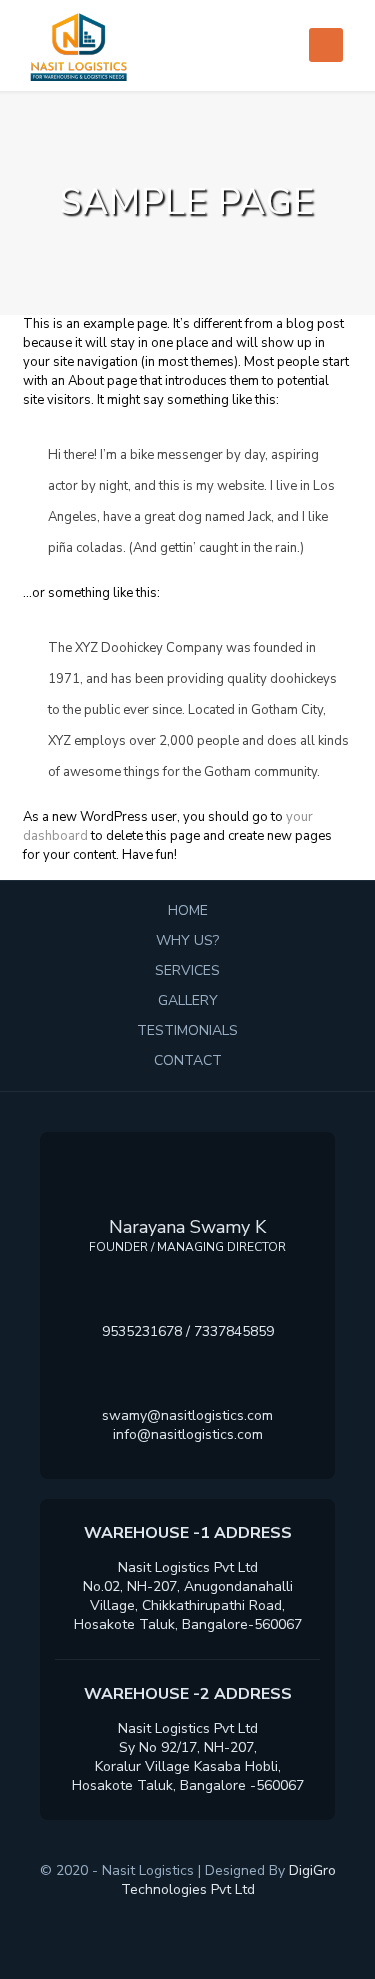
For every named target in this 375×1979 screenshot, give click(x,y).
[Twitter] (171, 1918)
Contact (188, 1060)
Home (188, 910)
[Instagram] (234, 1918)
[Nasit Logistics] (187, 45)
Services (187, 970)
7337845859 (234, 1331)
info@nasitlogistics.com (188, 1434)
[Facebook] (140, 1918)
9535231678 (142, 1331)
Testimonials (187, 1030)
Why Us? (187, 940)
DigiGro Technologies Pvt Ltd (228, 1880)
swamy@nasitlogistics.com (187, 1415)
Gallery (188, 1000)
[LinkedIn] (203, 1918)
